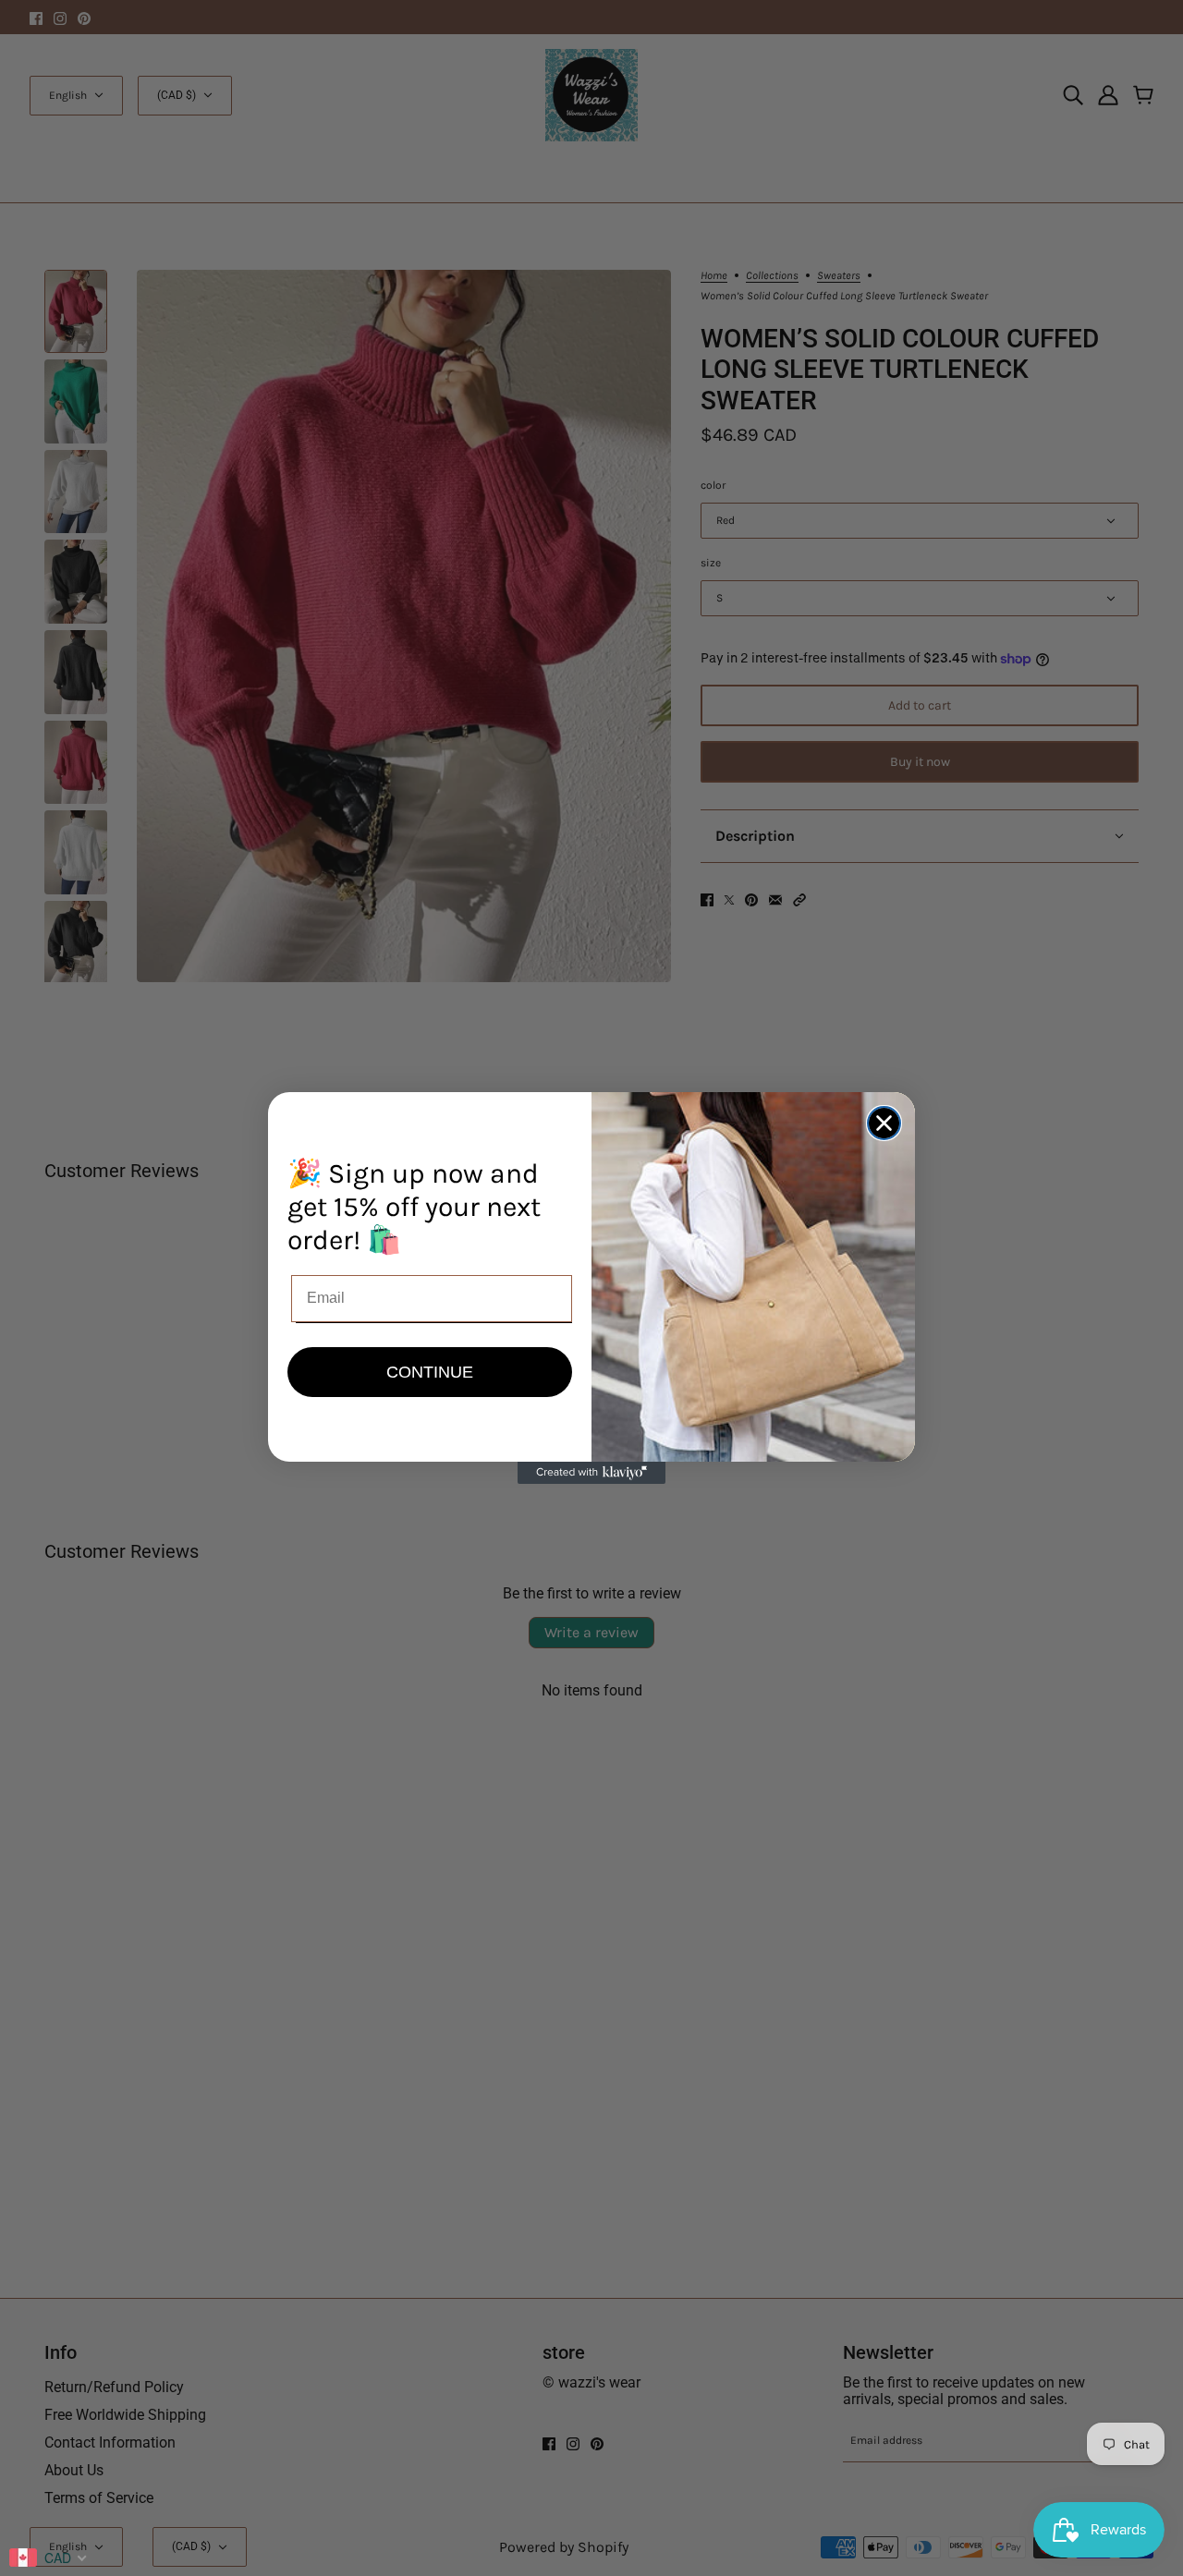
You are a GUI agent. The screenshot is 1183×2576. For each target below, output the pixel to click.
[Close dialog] (884, 1123)
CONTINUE (430, 1372)
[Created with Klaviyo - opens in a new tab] (591, 1473)
